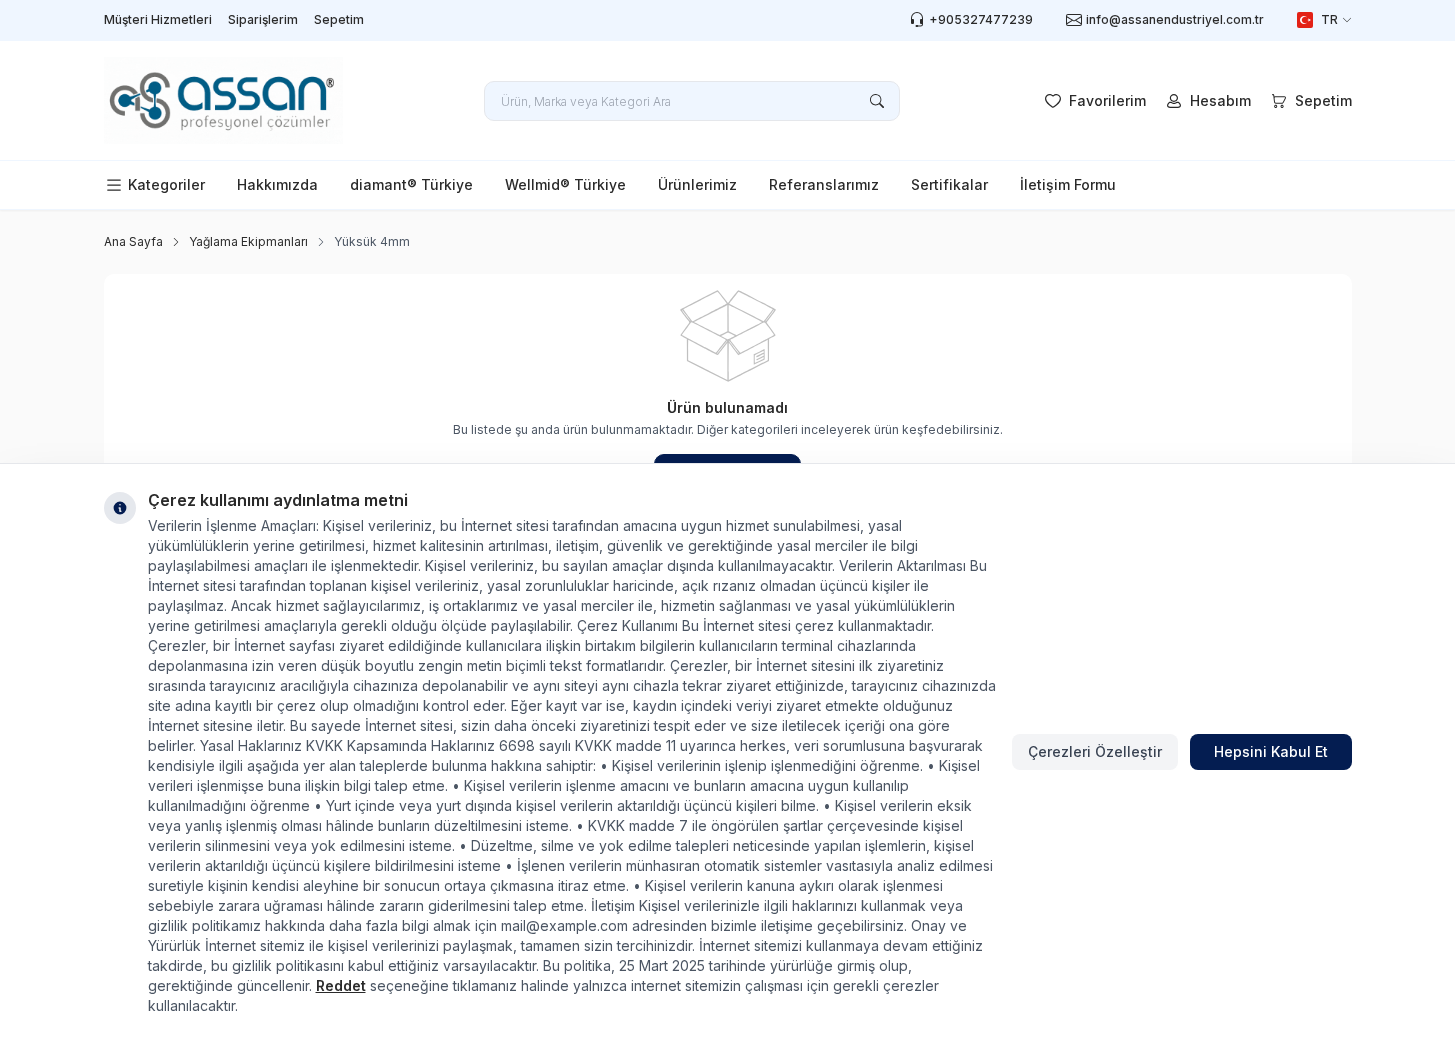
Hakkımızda (277, 184)
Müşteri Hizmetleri (158, 19)
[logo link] (224, 100)
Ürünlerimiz (697, 184)
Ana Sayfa (133, 241)
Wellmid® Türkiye (565, 184)
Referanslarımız (824, 184)
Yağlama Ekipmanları (248, 241)
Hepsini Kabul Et (1271, 751)
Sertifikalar (949, 184)
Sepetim (339, 19)
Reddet (341, 985)
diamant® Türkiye (411, 184)
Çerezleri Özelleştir (1095, 751)
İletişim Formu (1068, 184)
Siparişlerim (263, 19)
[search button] (877, 101)
